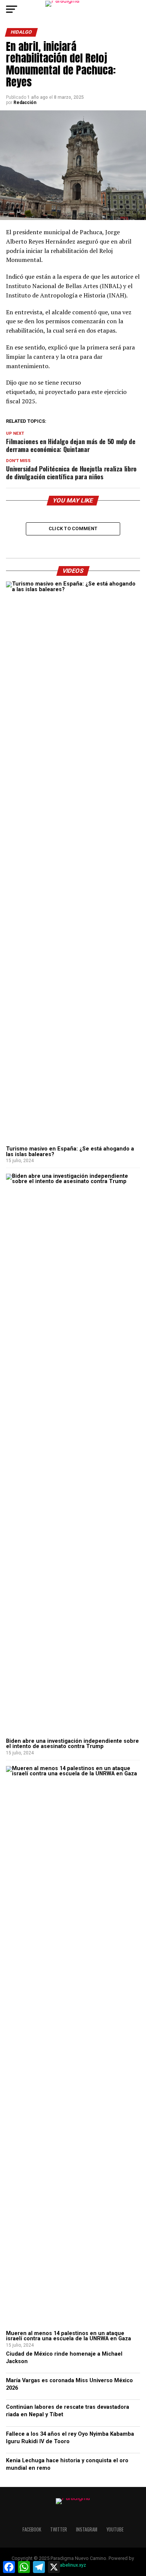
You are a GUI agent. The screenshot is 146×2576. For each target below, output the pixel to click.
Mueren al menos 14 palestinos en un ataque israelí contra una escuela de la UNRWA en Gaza (69, 2336)
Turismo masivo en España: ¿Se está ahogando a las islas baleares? (70, 1151)
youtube (115, 2529)
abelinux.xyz (73, 2565)
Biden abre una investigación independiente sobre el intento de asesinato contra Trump (72, 1744)
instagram (87, 2529)
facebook (32, 2529)
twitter (59, 2529)
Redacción (25, 103)
